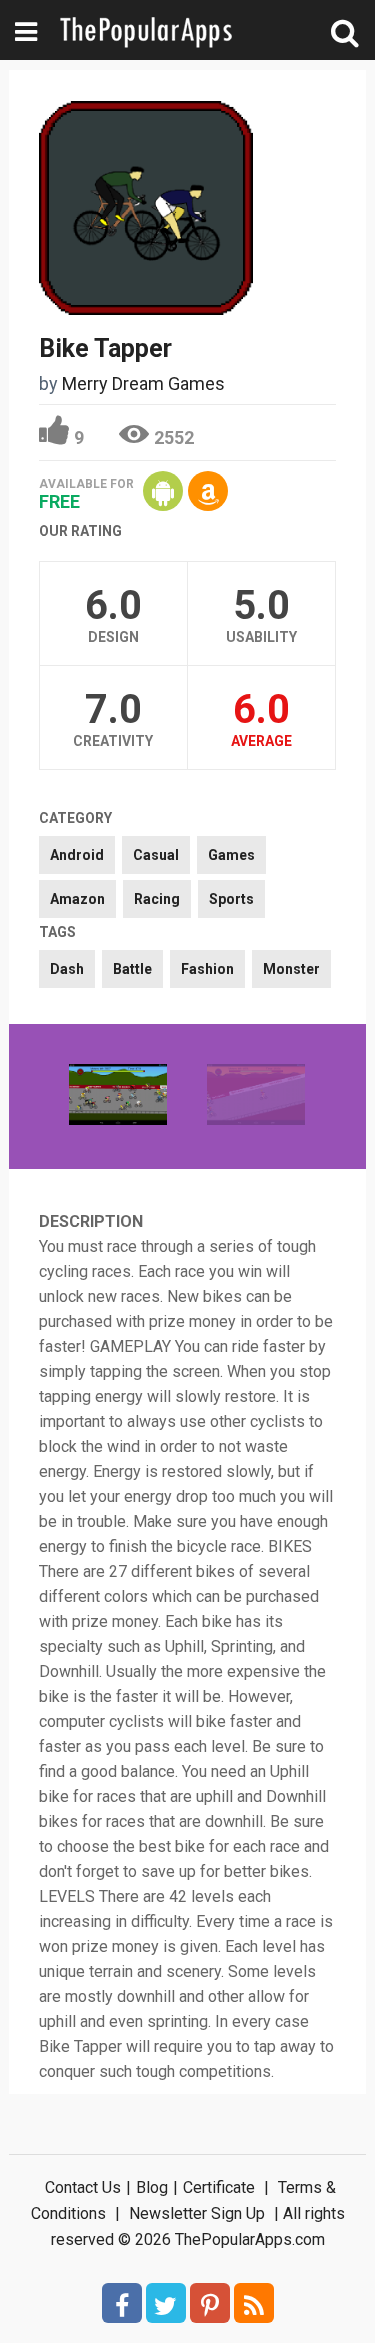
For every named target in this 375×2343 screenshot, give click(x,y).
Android (77, 855)
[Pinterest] (210, 2303)
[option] (118, 1096)
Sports (231, 899)
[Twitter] (166, 2303)
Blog (152, 2187)
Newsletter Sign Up (197, 2213)
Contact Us (83, 2187)
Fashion (207, 969)
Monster (291, 969)
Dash (67, 969)
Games (231, 855)
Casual (156, 855)
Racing (157, 899)
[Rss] (254, 2303)
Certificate (219, 2187)
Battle (132, 969)
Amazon (77, 899)
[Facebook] (122, 2303)
